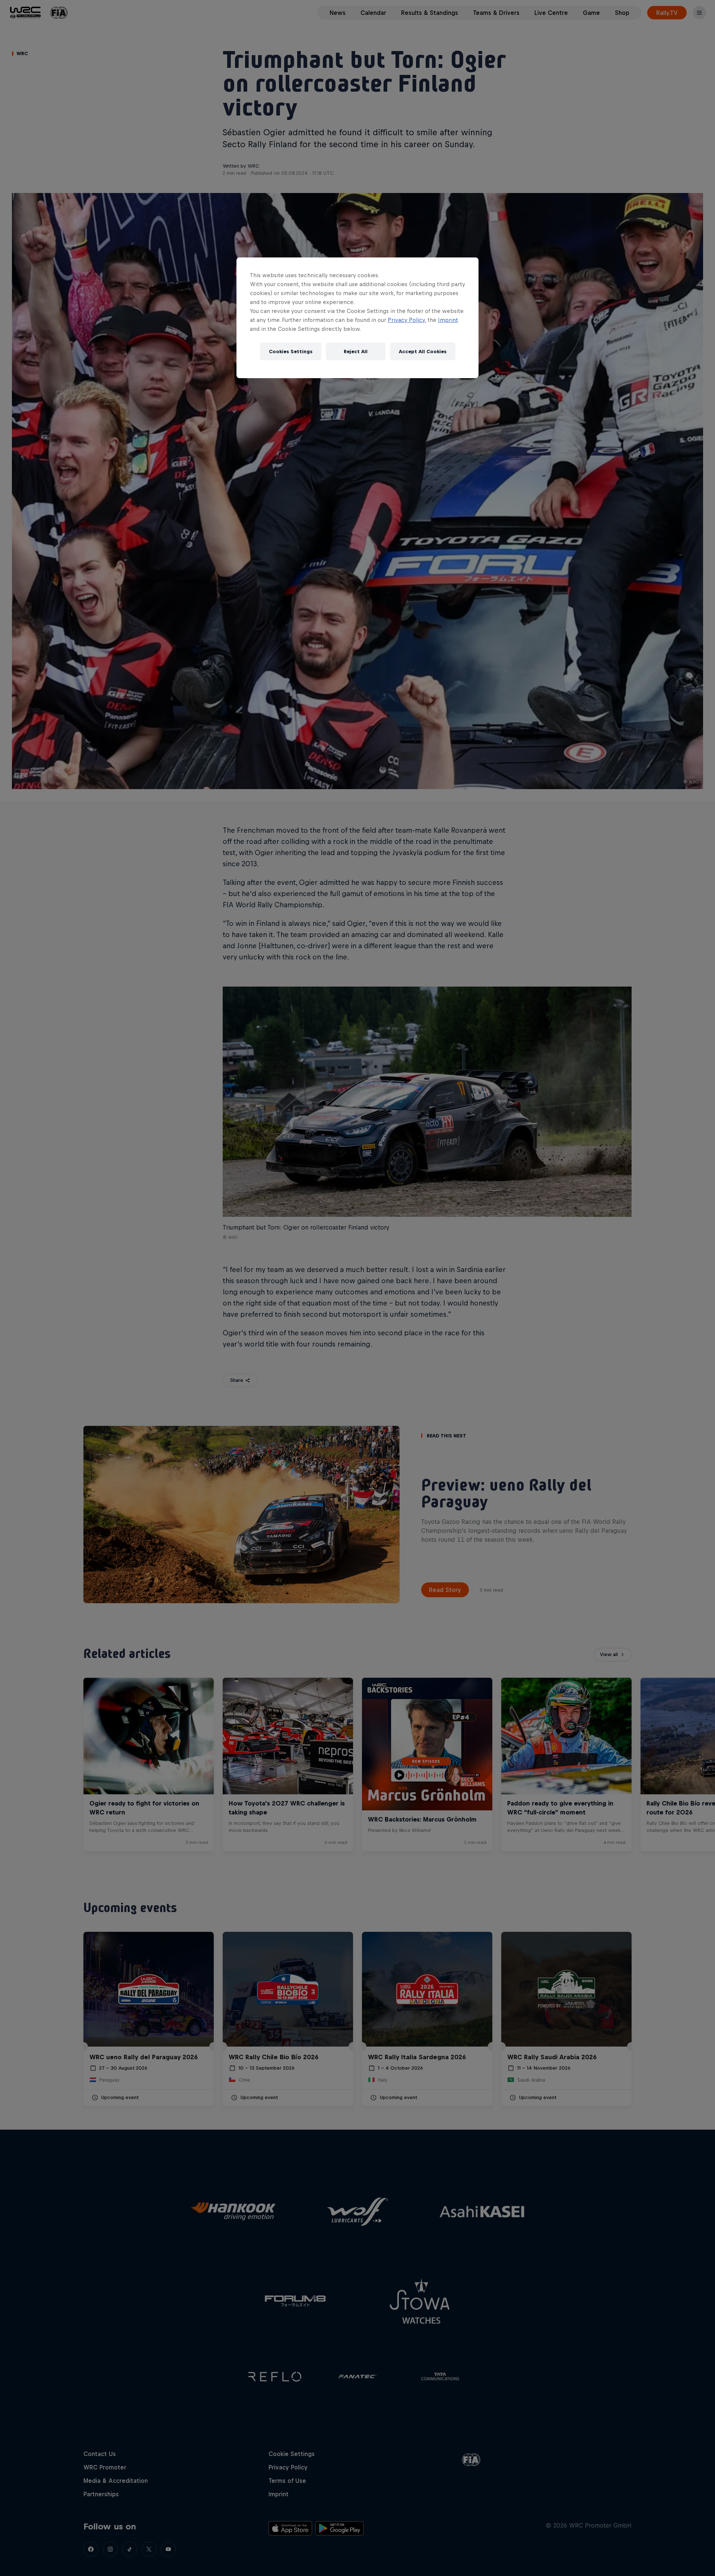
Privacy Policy (406, 320)
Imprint (448, 320)
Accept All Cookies (423, 352)
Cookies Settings (291, 352)
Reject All (356, 352)
